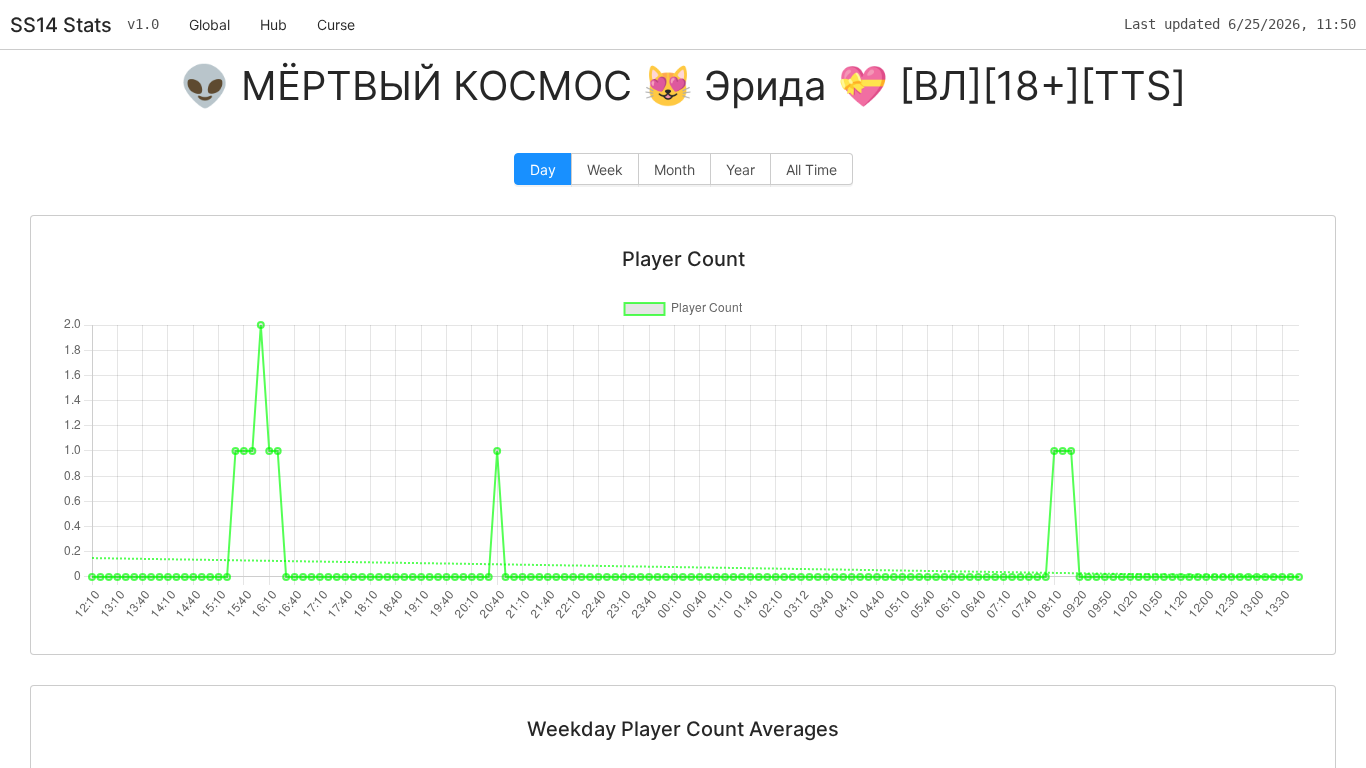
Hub (273, 24)
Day (543, 169)
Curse (336, 24)
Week (605, 169)
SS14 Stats (61, 25)
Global (209, 24)
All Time (811, 169)
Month (674, 169)
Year (740, 169)
